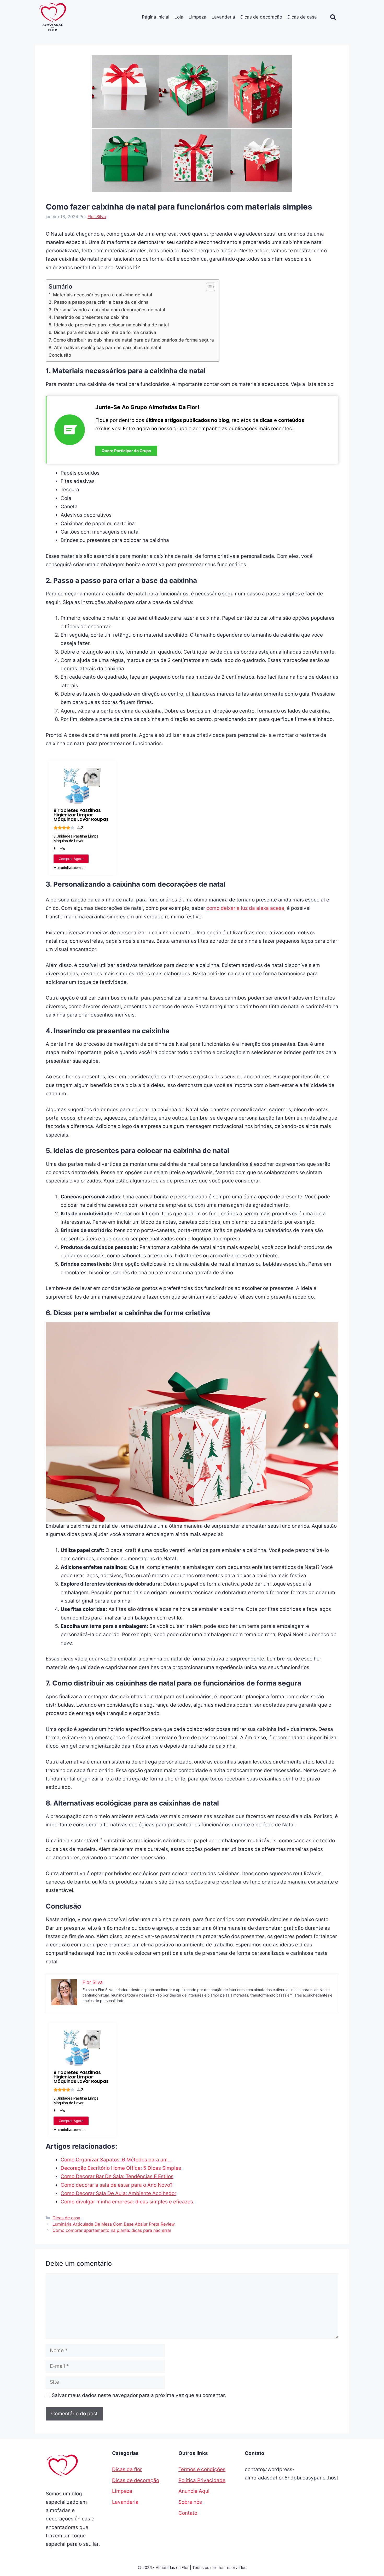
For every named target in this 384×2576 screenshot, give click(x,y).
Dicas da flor (127, 2469)
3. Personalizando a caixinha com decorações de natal (107, 310)
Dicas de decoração (261, 17)
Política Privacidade (202, 2480)
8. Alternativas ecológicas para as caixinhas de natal (105, 347)
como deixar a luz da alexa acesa (245, 908)
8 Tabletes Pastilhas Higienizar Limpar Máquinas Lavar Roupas (81, 815)
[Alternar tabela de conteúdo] (208, 287)
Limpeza (197, 17)
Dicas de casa (302, 17)
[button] (333, 17)
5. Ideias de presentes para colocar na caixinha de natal (109, 325)
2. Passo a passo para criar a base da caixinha (99, 302)
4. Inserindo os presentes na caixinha (88, 317)
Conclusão (60, 355)
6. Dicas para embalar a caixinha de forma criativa (102, 332)
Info (62, 849)
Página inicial (156, 17)
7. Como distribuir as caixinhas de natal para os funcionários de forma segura (131, 340)
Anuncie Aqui (194, 2491)
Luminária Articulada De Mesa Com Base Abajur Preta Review (114, 2224)
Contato (188, 2513)
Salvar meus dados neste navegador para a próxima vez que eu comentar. (139, 2395)
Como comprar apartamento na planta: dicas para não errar (112, 2230)
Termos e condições (202, 2469)
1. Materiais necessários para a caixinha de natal (100, 295)
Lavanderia (223, 17)
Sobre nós (190, 2502)
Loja (179, 17)
